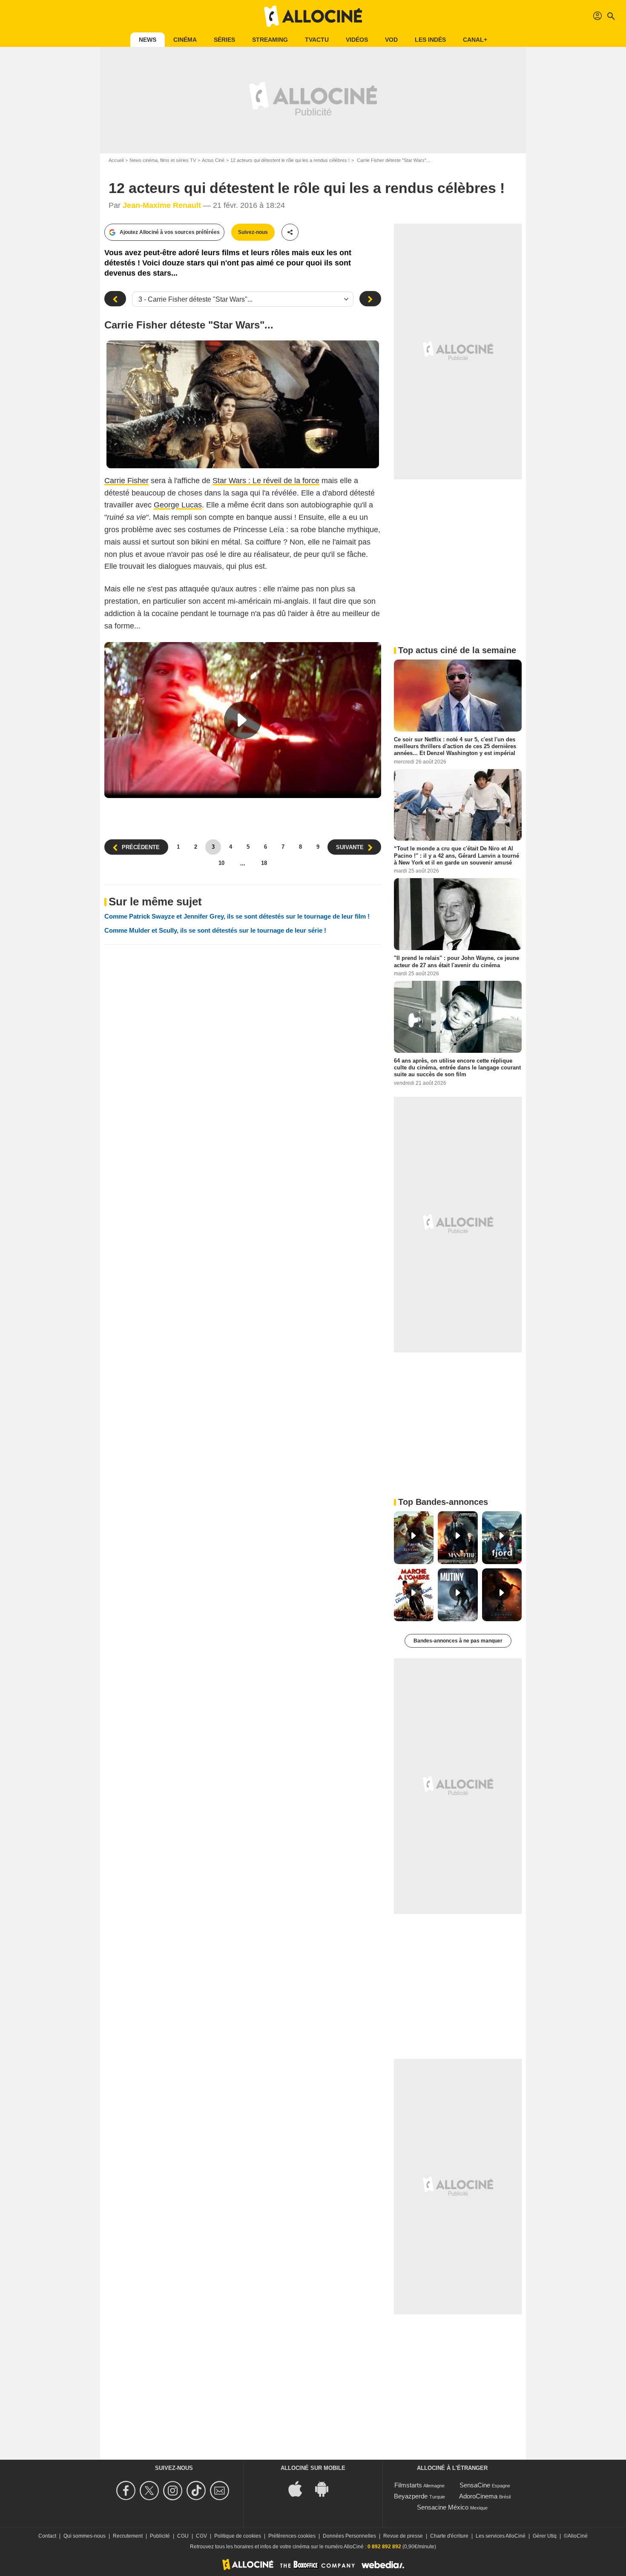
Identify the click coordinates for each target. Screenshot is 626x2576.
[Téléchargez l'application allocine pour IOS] (300, 2488)
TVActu (317, 40)
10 (221, 863)
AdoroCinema (478, 2496)
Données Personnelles (349, 2536)
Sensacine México (443, 2507)
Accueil (116, 160)
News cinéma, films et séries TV (163, 160)
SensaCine (475, 2485)
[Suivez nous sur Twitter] (151, 2491)
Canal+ (475, 40)
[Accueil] (313, 16)
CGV (201, 2536)
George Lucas (178, 505)
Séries (224, 40)
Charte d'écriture (449, 2536)
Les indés (430, 40)
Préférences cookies (292, 2536)
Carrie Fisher (126, 481)
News (148, 40)
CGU (183, 2536)
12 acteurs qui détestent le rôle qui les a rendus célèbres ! (290, 160)
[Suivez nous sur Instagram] (174, 2491)
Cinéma (185, 40)
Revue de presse (403, 2536)
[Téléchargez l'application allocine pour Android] (326, 2488)
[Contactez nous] (221, 2491)
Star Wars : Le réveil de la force (266, 481)
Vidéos (357, 40)
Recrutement (128, 2536)
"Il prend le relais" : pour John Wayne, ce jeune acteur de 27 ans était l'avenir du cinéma (457, 961)
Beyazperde (411, 2496)
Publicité (160, 2536)
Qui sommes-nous (85, 2536)
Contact (47, 2536)
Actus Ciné (213, 160)
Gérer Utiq (545, 2536)
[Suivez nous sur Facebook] (127, 2491)
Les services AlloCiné (501, 2536)
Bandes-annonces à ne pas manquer (458, 1641)
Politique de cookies (238, 2536)
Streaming (270, 40)
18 (264, 863)
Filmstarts (408, 2485)
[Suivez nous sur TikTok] (197, 2491)
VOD (391, 40)
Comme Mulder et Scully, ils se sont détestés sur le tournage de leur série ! (215, 930)
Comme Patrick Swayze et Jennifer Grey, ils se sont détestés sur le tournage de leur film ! (237, 916)
